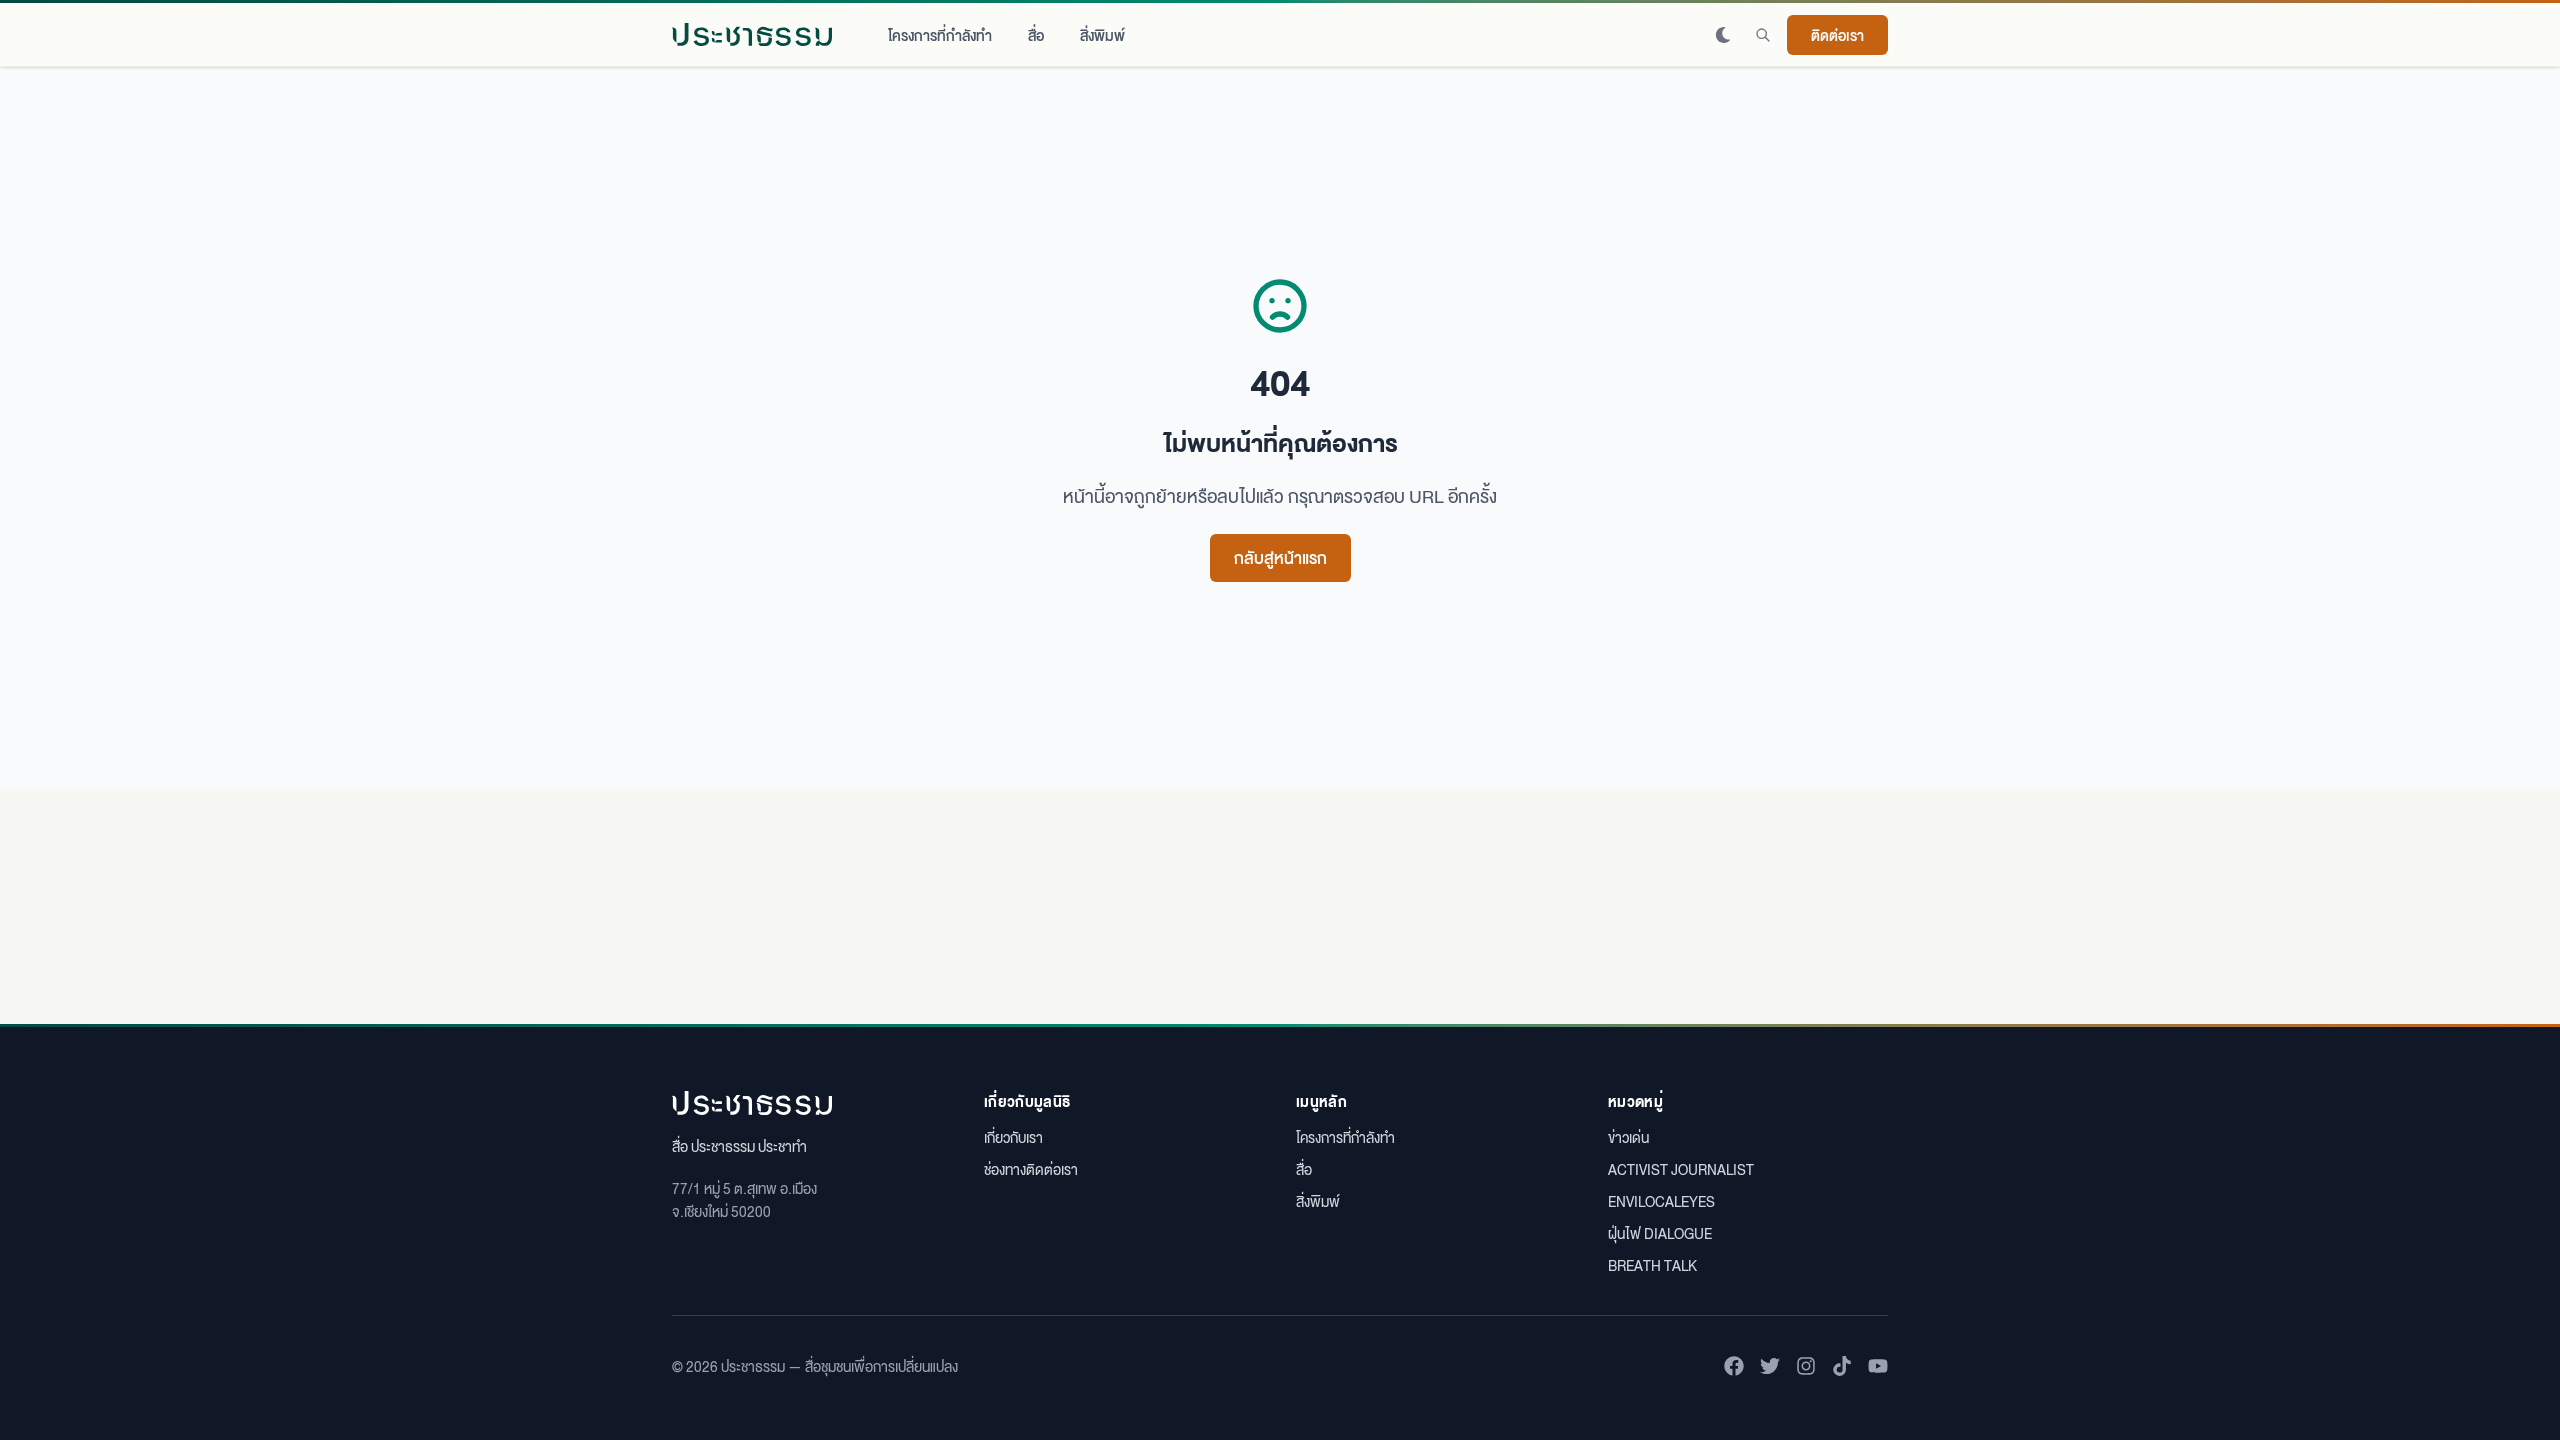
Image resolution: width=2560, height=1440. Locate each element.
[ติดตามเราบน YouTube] (1878, 1366)
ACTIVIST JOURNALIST (1681, 1169)
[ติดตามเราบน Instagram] (1806, 1366)
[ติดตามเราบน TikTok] (1842, 1366)
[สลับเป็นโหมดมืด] (1723, 35)
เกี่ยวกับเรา (1013, 1137)
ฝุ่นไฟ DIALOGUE (1660, 1233)
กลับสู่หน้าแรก (1280, 557)
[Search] (1763, 35)
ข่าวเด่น (1628, 1137)
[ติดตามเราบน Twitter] (1770, 1366)
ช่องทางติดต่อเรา (1031, 1169)
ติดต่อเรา (1837, 35)
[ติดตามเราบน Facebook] (1734, 1366)
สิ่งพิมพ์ (1102, 35)
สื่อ (1036, 35)
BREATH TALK (1652, 1265)
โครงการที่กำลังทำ (940, 35)
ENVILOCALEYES (1661, 1201)
